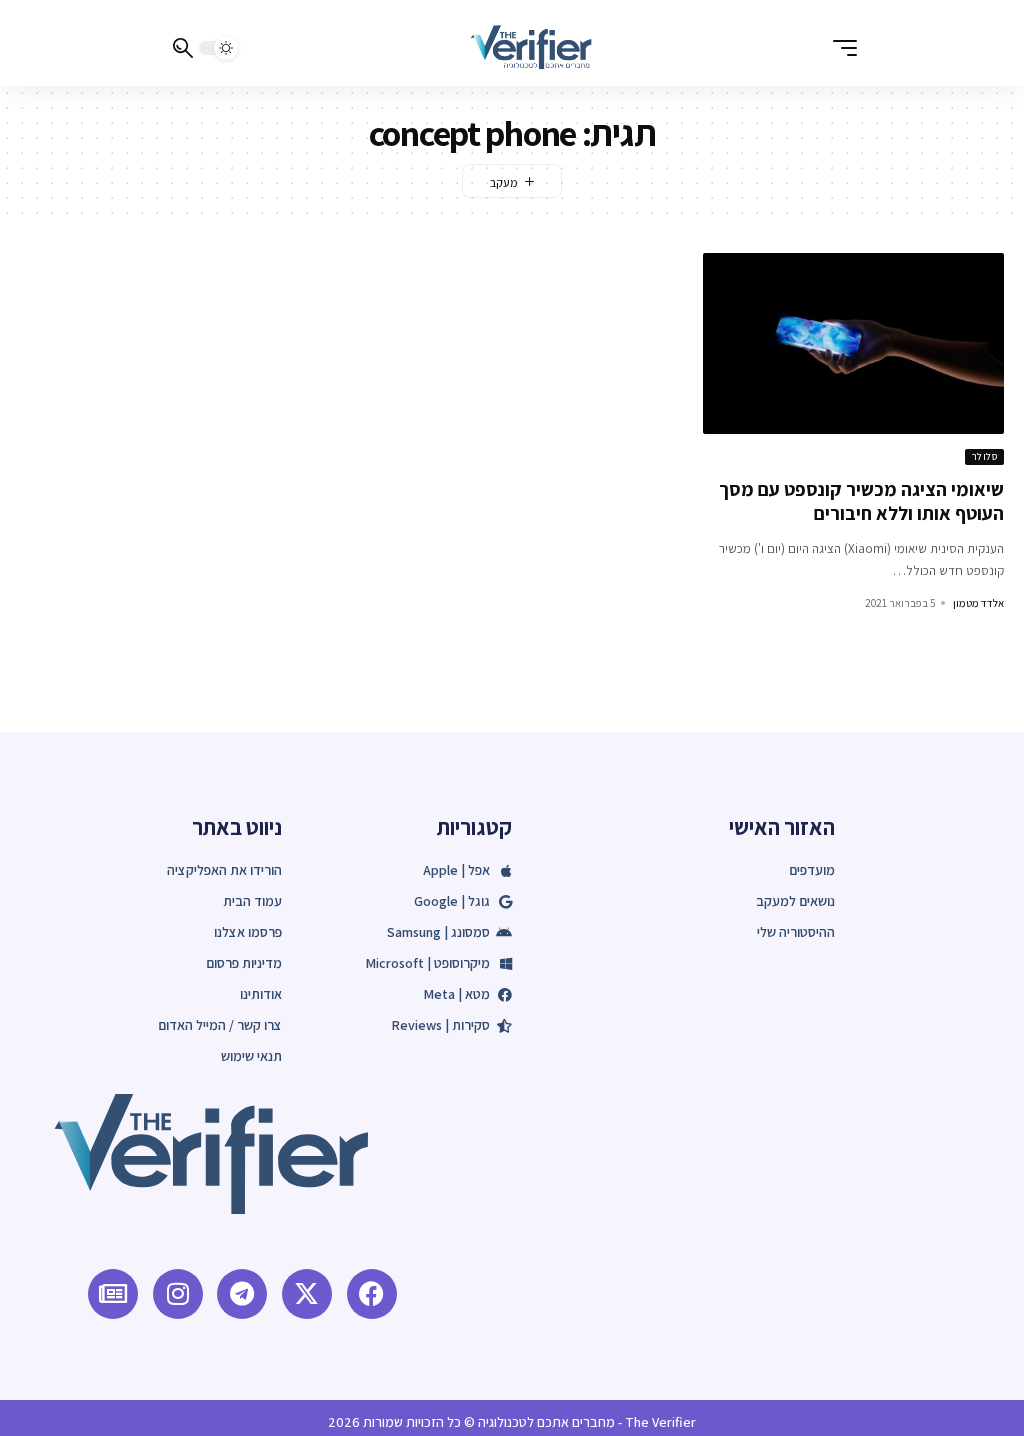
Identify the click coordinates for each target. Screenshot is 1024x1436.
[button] (840, 48)
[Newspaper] (113, 1294)
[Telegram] (242, 1294)
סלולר (985, 456)
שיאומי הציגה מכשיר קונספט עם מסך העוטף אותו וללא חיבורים (861, 501)
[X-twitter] (307, 1294)
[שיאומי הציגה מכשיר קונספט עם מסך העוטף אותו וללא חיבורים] (853, 343)
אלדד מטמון (978, 603)
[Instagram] (178, 1294)
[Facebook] (372, 1294)
